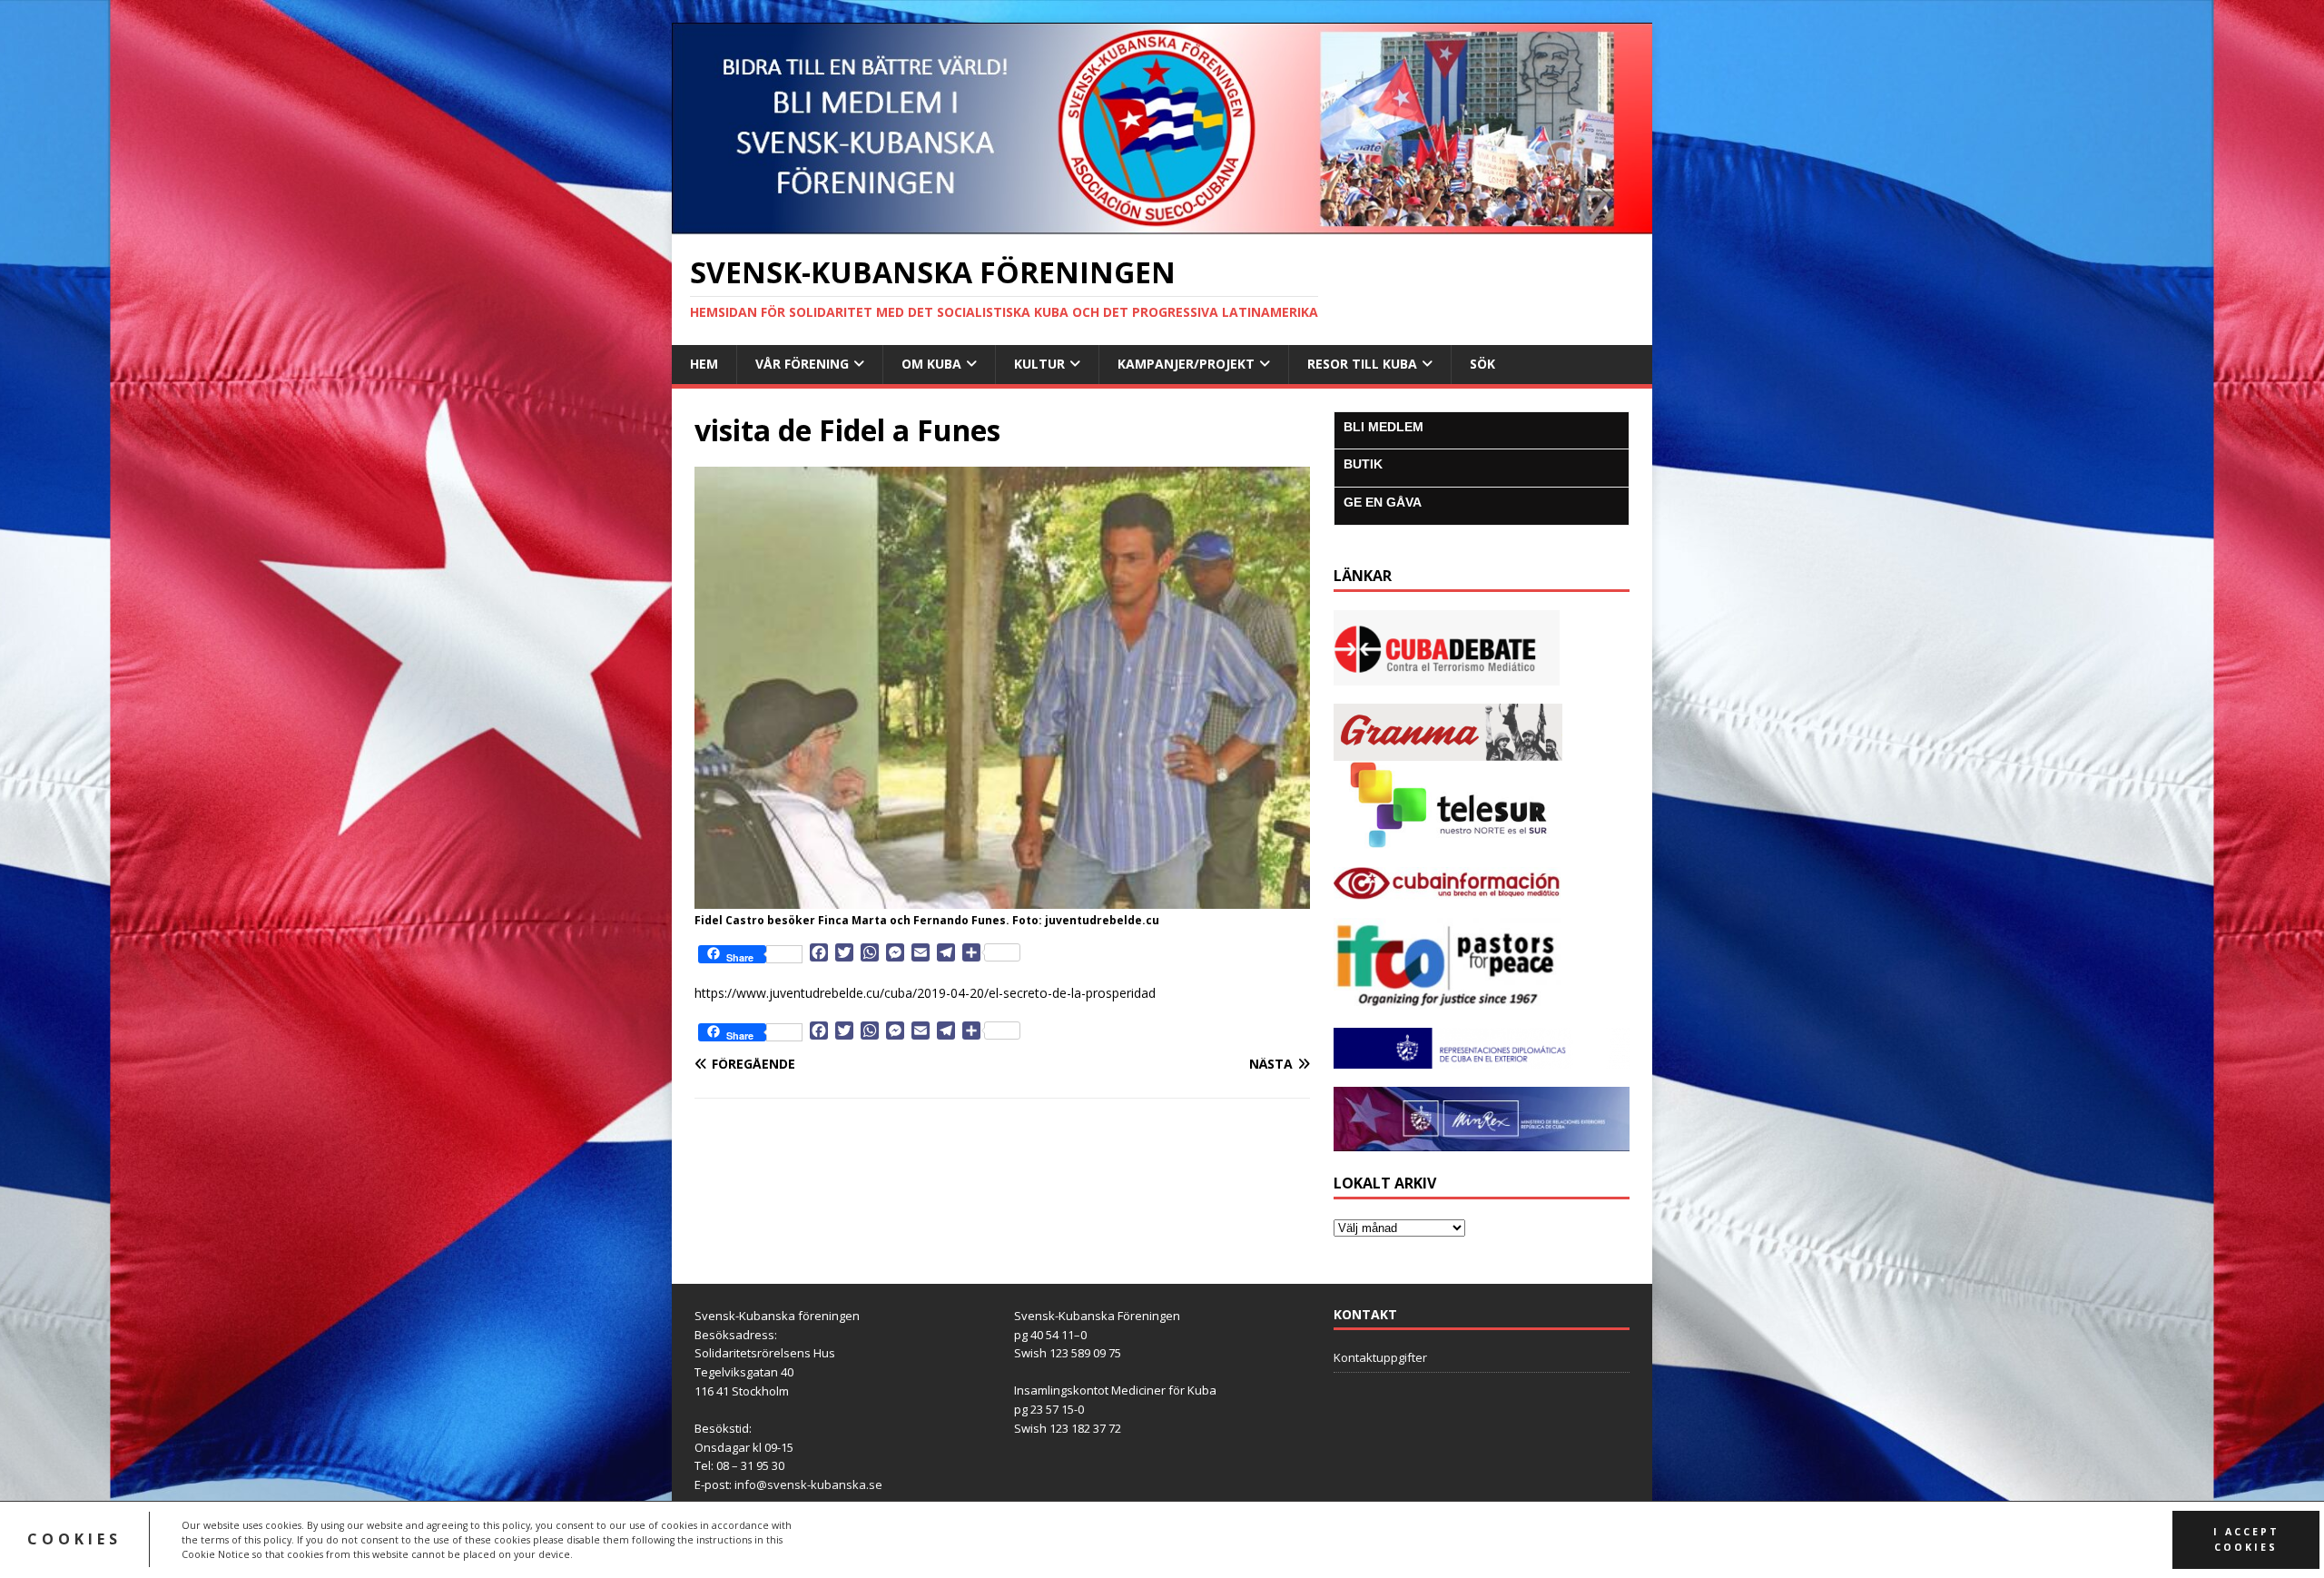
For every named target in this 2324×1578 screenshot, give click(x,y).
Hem (704, 364)
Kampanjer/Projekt (1186, 364)
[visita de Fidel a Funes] (1002, 897)
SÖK (1482, 364)
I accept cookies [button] (2246, 1539)
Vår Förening (802, 364)
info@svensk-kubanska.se (808, 1484)
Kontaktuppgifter (1380, 1357)
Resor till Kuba (1362, 364)
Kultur (1039, 364)
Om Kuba (931, 364)
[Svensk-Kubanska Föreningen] (1162, 224)
